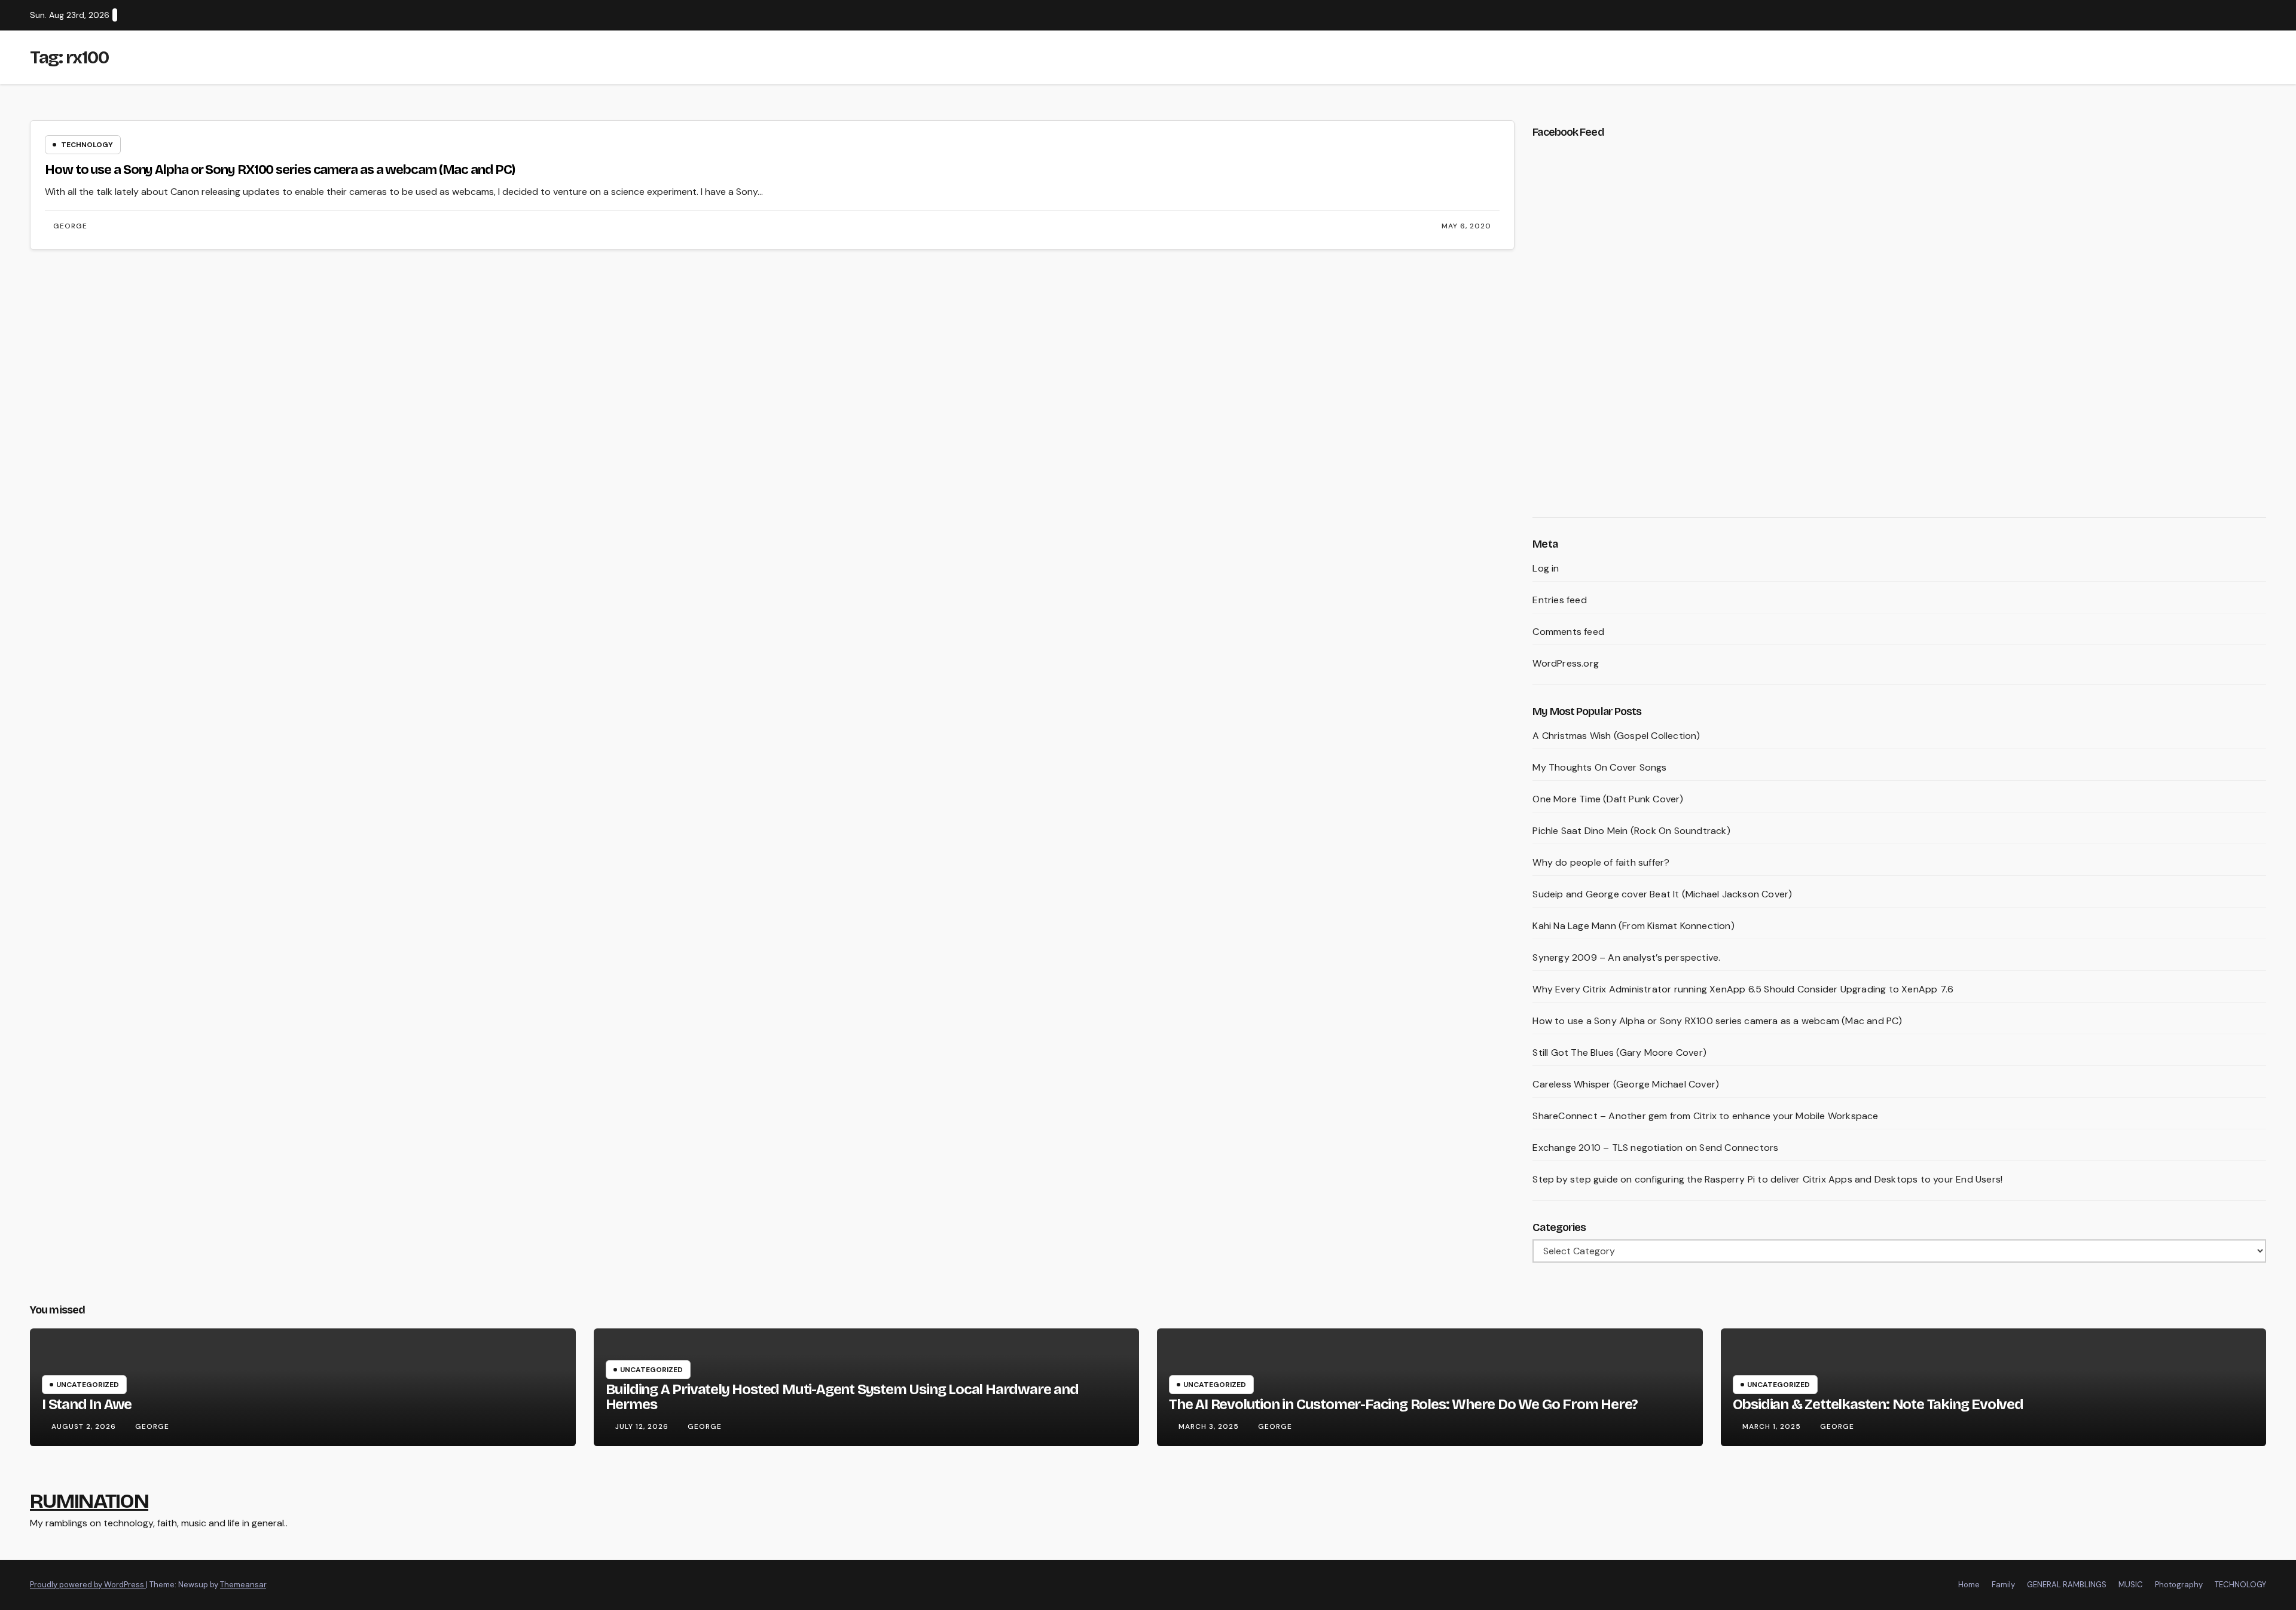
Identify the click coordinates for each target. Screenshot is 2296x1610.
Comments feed (1568, 632)
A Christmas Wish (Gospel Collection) (1616, 736)
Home (1969, 1585)
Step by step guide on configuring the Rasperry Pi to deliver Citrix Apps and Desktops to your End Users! (1767, 1179)
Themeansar (243, 1585)
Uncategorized (88, 1385)
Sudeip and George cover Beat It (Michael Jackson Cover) (1662, 894)
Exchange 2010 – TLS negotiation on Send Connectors (1655, 1148)
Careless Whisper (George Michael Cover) (1626, 1084)
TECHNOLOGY (2240, 1585)
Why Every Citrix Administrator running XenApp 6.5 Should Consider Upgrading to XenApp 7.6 (1743, 989)
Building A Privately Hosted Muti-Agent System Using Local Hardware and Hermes (842, 1397)
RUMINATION (89, 1501)
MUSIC (2131, 1585)
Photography (2179, 1585)
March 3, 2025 (1210, 1426)
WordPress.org (1566, 663)
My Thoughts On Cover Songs (1599, 767)
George (70, 226)
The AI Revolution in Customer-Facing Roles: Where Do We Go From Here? (1403, 1404)
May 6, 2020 (1466, 226)
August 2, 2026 (85, 1426)
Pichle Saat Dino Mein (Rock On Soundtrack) (1631, 831)
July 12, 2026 (643, 1426)
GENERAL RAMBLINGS (2067, 1585)
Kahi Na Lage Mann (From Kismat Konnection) (1633, 926)
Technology (87, 145)
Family (2003, 1585)
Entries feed (1559, 600)
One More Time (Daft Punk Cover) (1608, 799)
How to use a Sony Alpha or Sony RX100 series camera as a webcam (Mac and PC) (280, 170)
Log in (1546, 568)
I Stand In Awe (87, 1404)
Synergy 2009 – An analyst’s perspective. (1626, 957)
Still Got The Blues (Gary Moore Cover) (1619, 1053)
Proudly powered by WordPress (88, 1585)
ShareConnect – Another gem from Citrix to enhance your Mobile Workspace (1705, 1116)
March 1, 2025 (1773, 1426)
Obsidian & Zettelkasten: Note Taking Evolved (1878, 1404)
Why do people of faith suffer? (1601, 862)
